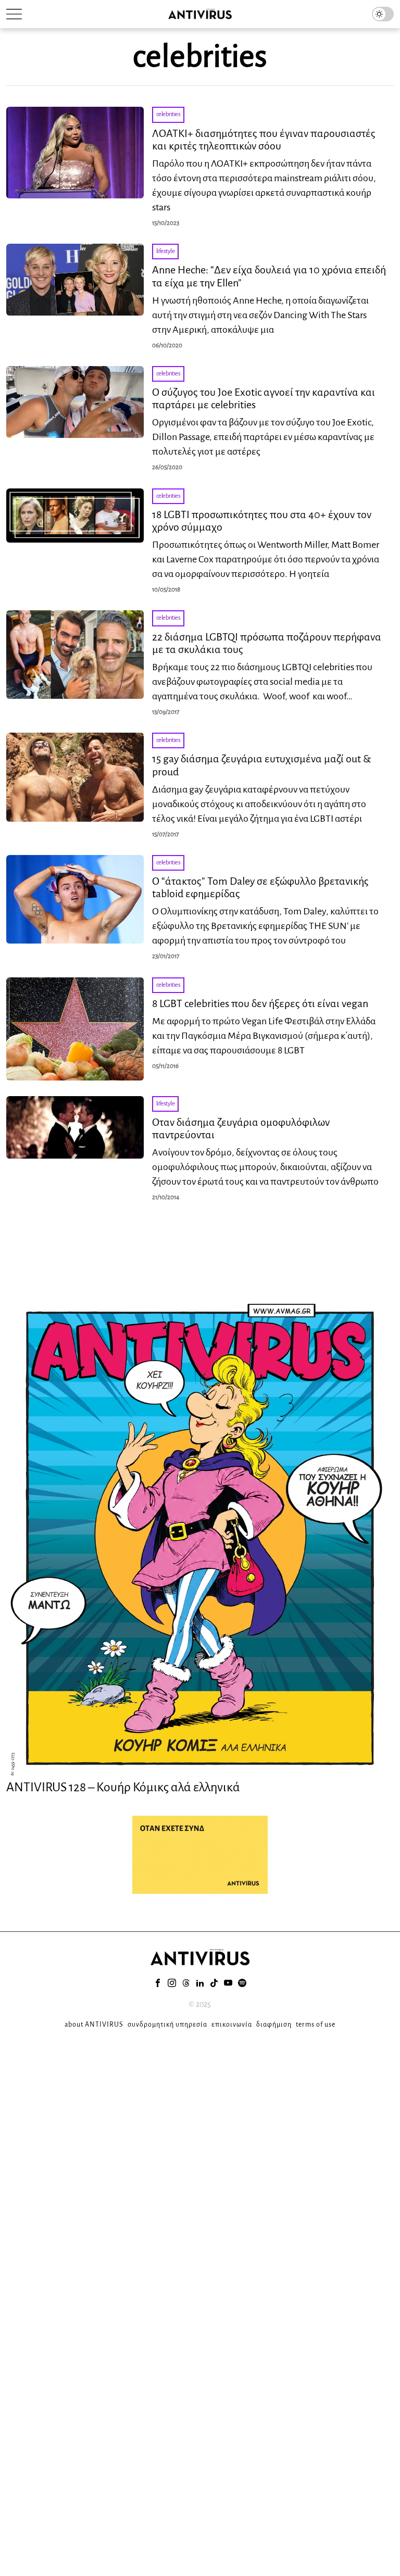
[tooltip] (158, 1983)
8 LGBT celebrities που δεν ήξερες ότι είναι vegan (260, 1003)
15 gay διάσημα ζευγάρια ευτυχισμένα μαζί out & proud (261, 765)
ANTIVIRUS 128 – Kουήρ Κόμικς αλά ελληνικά (123, 1787)
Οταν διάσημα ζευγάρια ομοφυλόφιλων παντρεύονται (241, 1128)
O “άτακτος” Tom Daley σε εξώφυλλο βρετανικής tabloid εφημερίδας (260, 887)
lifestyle (166, 251)
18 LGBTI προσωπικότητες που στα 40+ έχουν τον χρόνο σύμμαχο (262, 521)
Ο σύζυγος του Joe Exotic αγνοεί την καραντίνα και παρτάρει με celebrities (264, 398)
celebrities (168, 114)
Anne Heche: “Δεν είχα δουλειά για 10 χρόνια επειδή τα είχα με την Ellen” (269, 276)
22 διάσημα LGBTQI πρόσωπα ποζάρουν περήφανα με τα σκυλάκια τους (267, 643)
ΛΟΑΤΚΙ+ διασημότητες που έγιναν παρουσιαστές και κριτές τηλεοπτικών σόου (264, 140)
